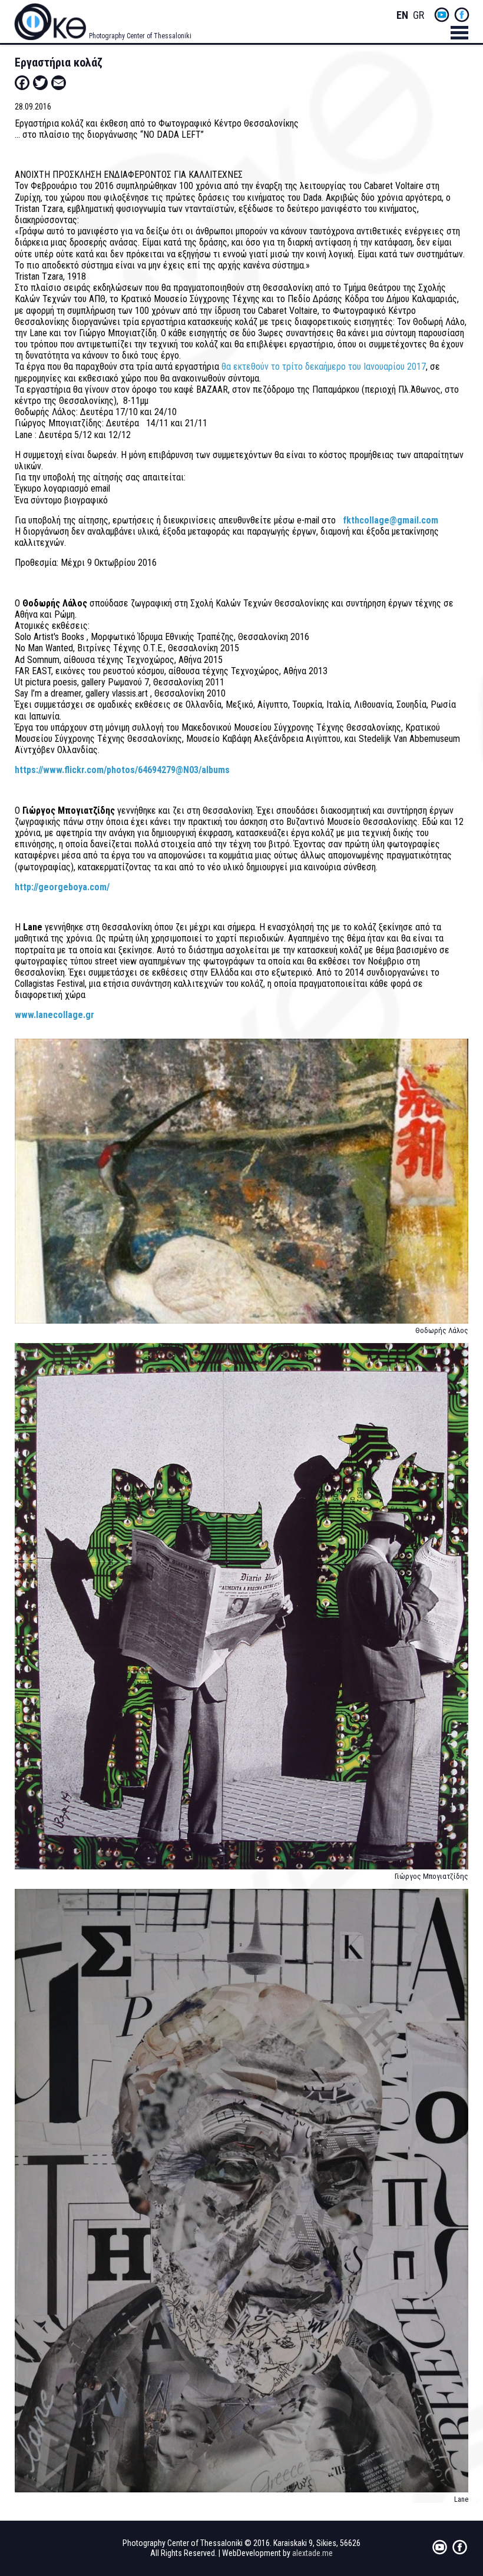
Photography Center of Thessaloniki (140, 36)
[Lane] (242, 2196)
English (402, 16)
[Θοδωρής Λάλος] (242, 1186)
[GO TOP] (456, 2438)
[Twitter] (40, 82)
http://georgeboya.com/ (63, 887)
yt (442, 15)
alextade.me (312, 2553)
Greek (419, 16)
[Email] (59, 82)
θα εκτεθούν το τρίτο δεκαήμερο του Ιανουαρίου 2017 (324, 367)
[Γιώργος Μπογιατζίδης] (242, 1612)
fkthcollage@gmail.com (391, 520)
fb (462, 15)
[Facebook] (22, 82)
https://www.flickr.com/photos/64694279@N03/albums (122, 770)
